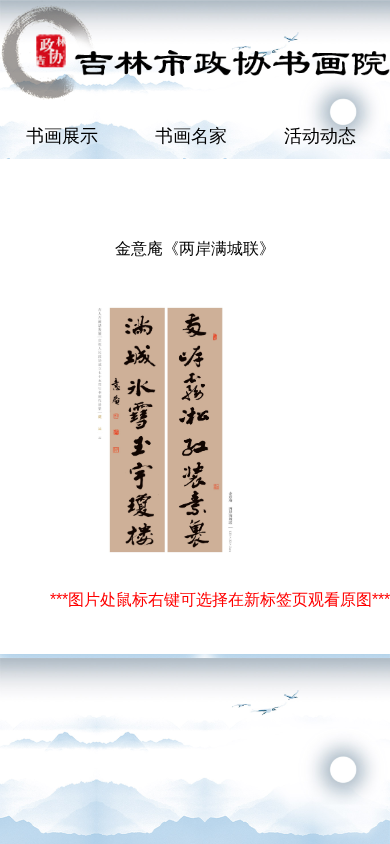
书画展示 (62, 136)
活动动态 (320, 136)
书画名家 (191, 136)
